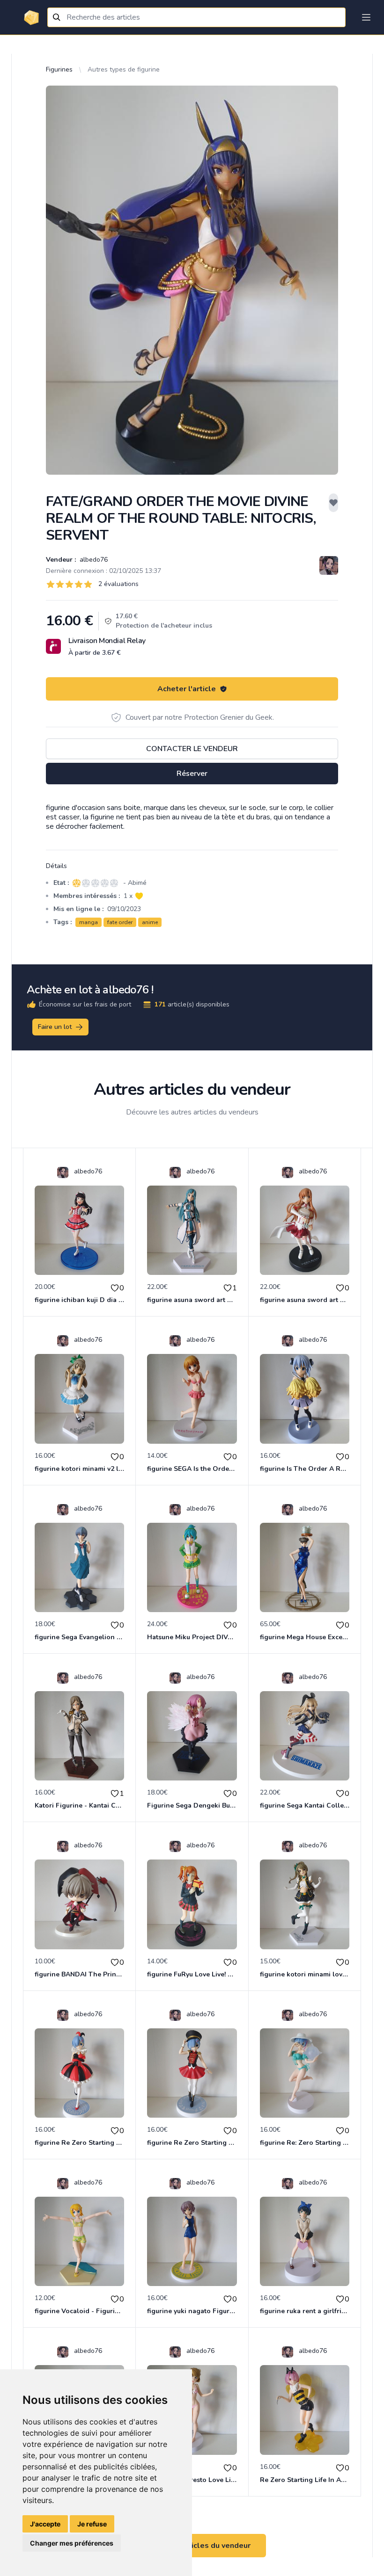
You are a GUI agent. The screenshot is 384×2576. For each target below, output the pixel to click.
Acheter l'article (187, 689)
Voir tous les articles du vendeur (192, 2546)
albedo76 (93, 560)
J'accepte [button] (45, 2524)
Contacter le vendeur (192, 749)
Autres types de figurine (124, 69)
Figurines (59, 69)
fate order (120, 922)
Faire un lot (55, 1027)
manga (89, 922)
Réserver (192, 774)
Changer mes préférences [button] (72, 2543)
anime (150, 922)
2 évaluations (118, 584)
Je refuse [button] (92, 2524)
